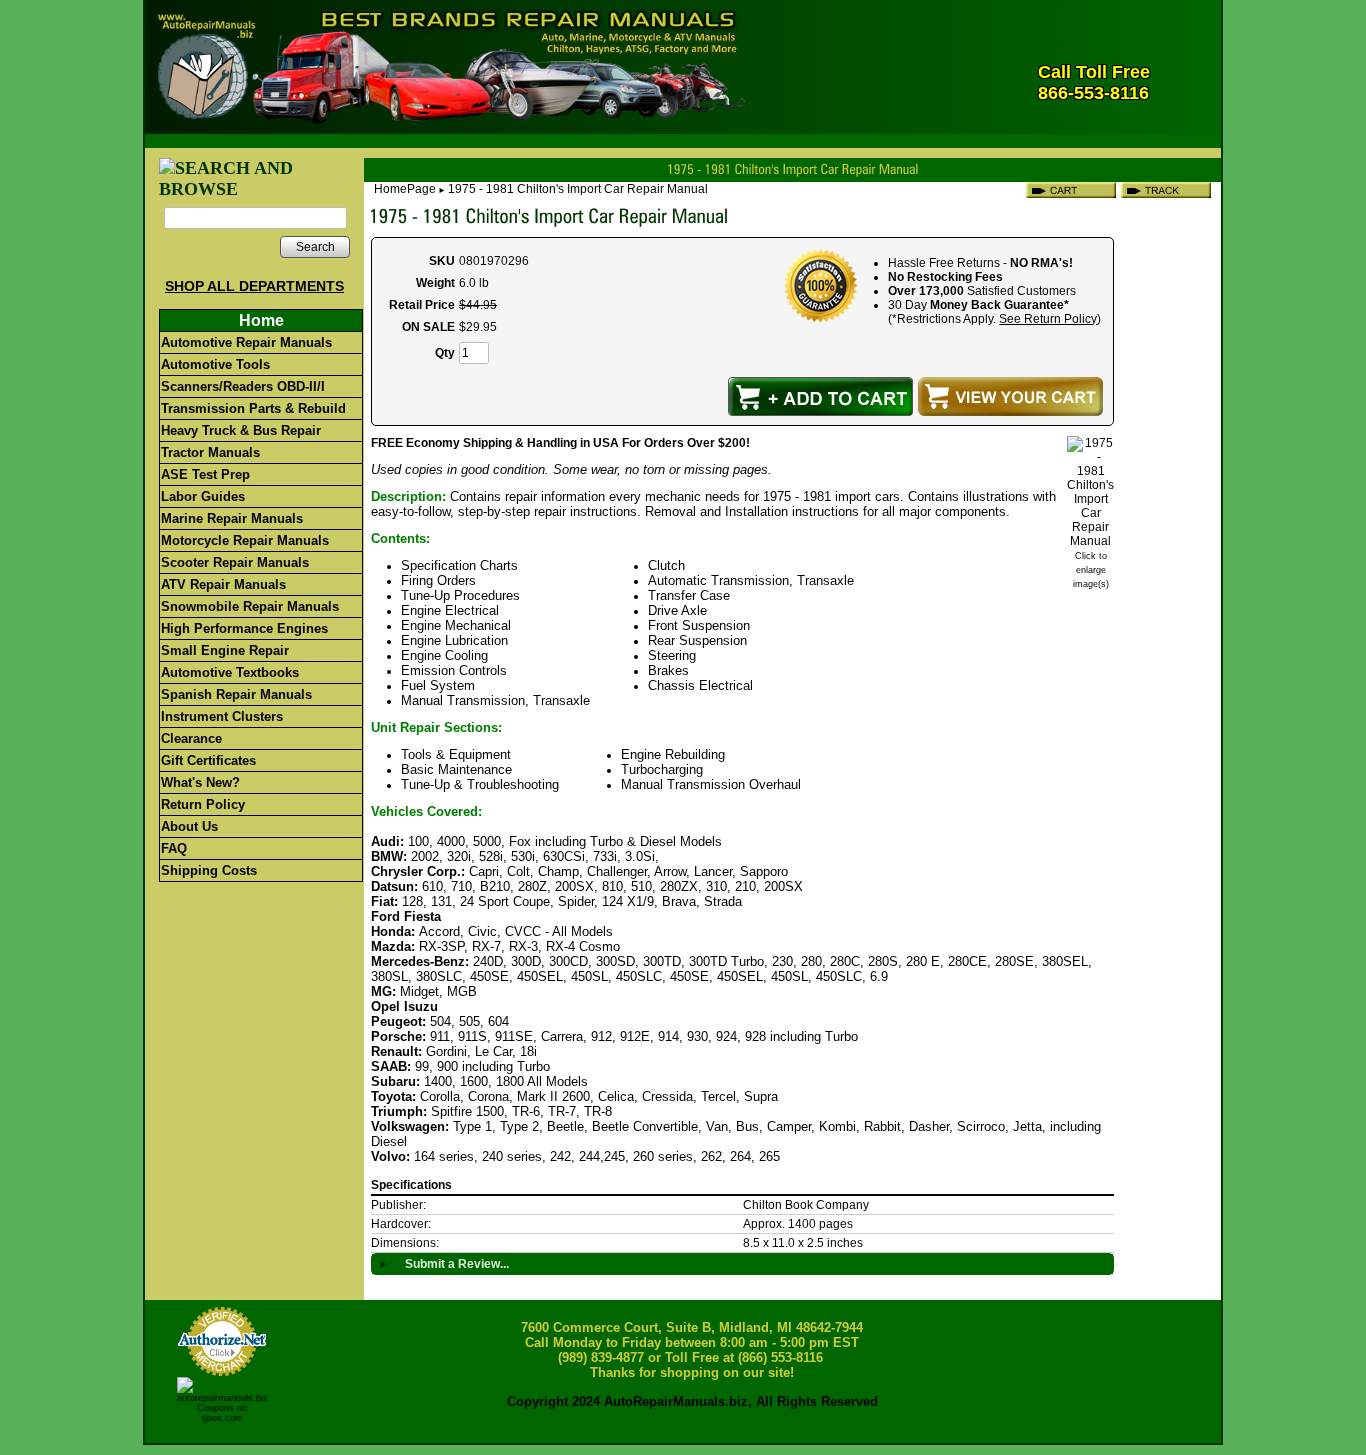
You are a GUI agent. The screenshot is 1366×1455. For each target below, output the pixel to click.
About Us (189, 826)
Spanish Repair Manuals (236, 694)
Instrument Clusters (222, 716)
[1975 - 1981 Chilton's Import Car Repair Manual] (1090, 541)
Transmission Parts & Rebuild (253, 408)
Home (261, 320)
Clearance (191, 738)
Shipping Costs (209, 870)
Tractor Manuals (210, 452)
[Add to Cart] (820, 396)
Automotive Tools (215, 364)
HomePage (405, 189)
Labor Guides (203, 496)
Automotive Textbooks (230, 672)
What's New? (200, 782)
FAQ (174, 848)
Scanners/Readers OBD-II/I (243, 386)
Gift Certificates (208, 760)
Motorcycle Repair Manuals (245, 540)
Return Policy (203, 804)
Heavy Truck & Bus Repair (241, 430)
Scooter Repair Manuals (235, 562)
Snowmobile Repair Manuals (250, 606)
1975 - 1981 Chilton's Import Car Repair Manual (578, 189)
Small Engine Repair (225, 650)
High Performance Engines (244, 628)
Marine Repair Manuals (232, 518)
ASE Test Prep (205, 474)
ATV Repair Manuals (223, 584)
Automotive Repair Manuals (246, 342)
